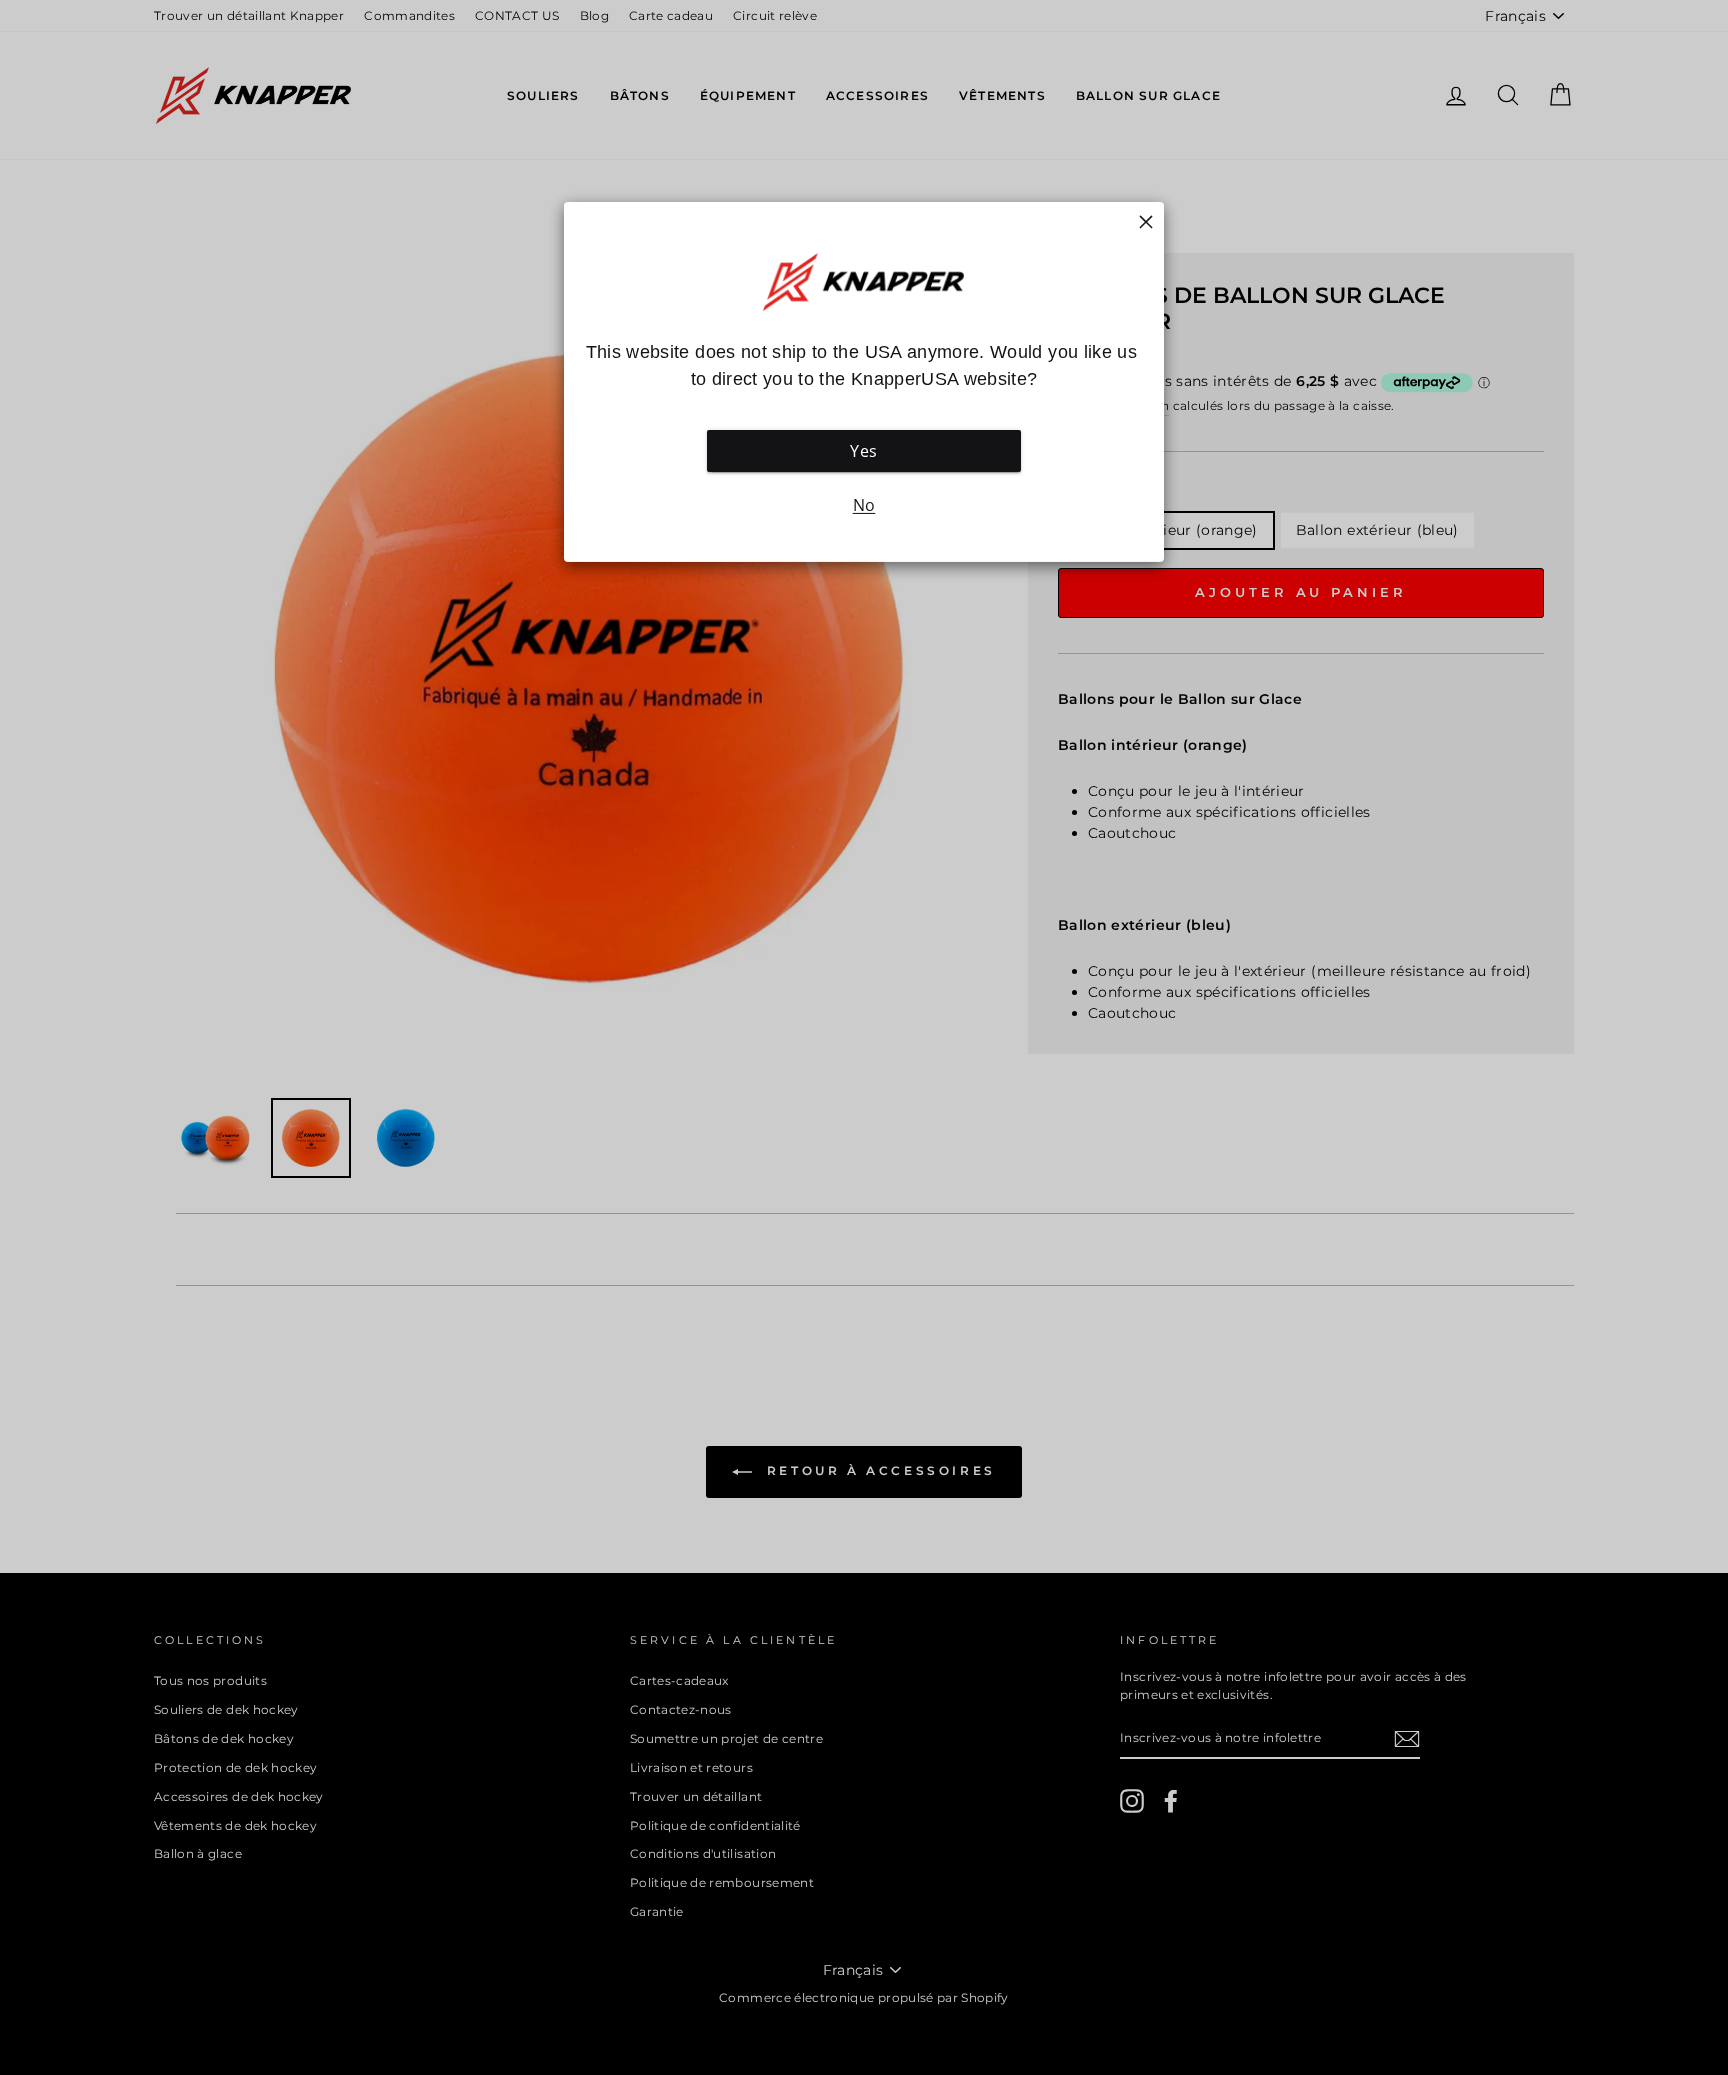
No (864, 505)
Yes (863, 451)
